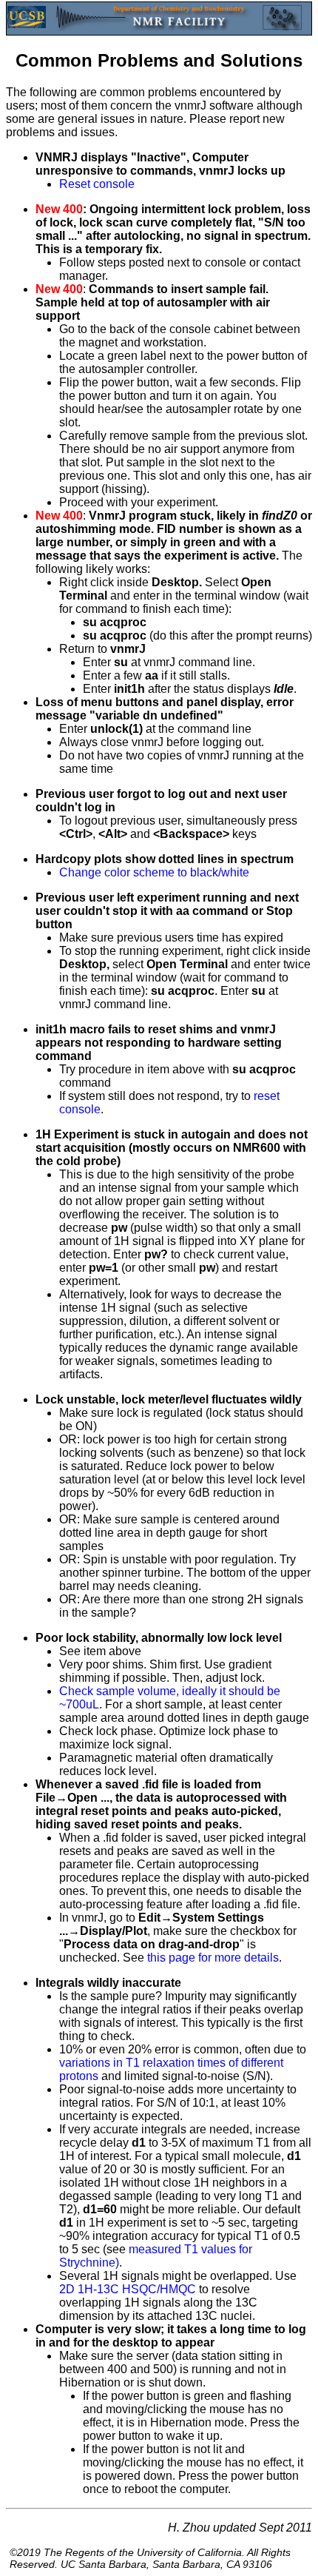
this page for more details (213, 1958)
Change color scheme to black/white (154, 872)
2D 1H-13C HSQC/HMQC (128, 2289)
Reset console (97, 184)
